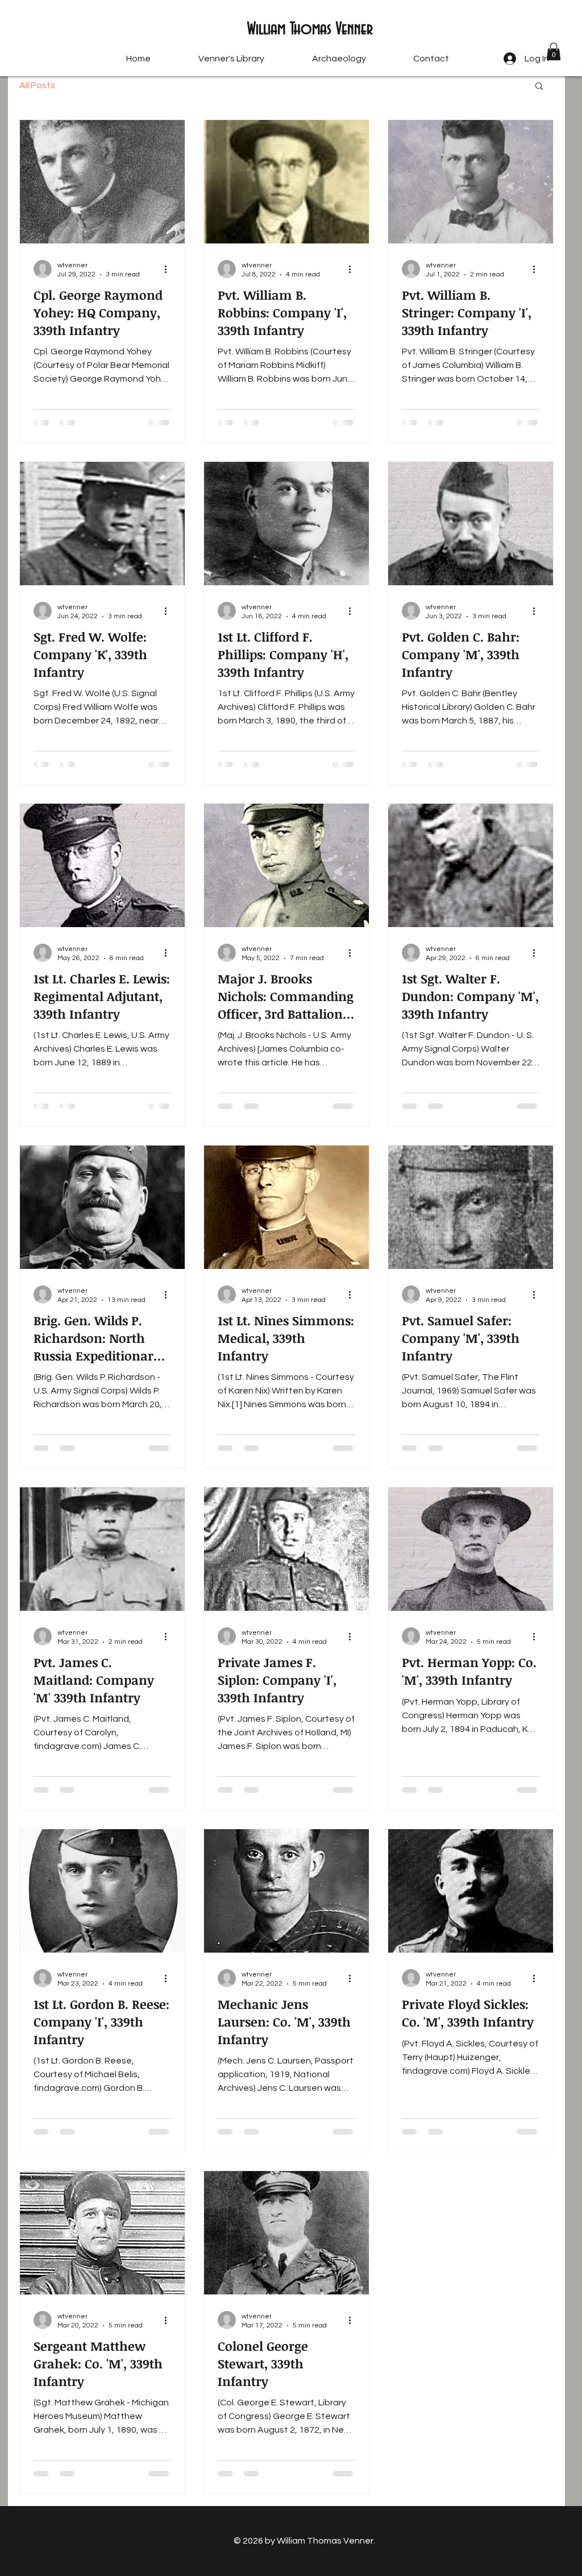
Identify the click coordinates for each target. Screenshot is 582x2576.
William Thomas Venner (310, 30)
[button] (554, 51)
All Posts (37, 85)
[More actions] (169, 269)
